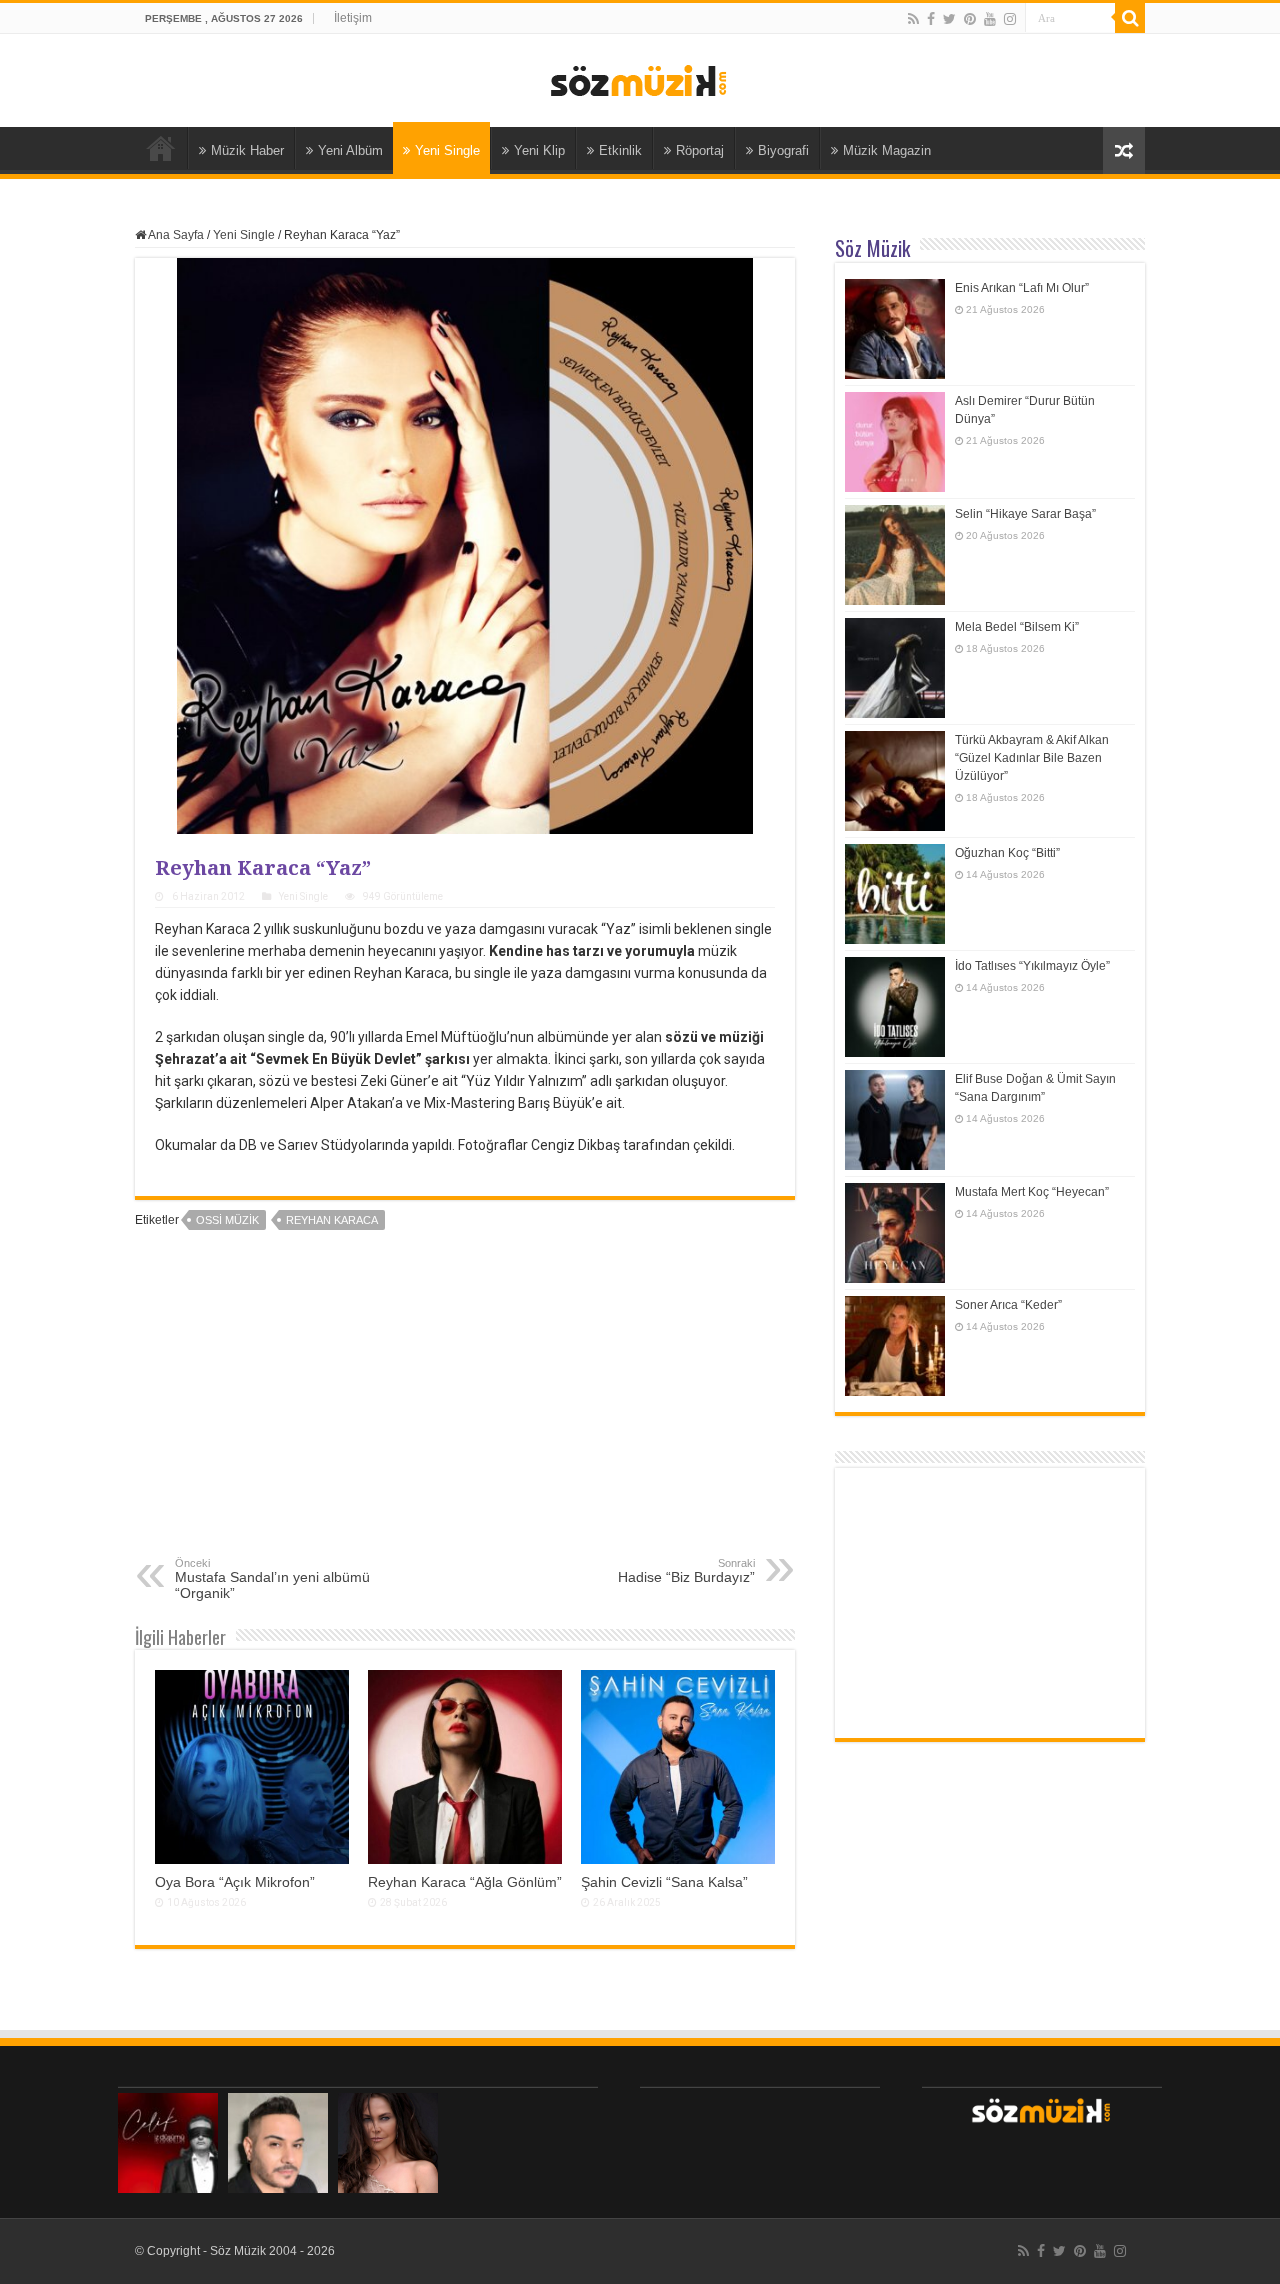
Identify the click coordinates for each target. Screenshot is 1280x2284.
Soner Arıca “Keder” (1008, 1305)
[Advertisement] (465, 1407)
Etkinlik (620, 150)
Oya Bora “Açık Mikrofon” (235, 1882)
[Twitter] (949, 19)
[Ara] (1130, 18)
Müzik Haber (247, 150)
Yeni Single (447, 150)
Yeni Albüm (350, 150)
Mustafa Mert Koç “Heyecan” (1032, 1192)
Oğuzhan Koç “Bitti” (1007, 853)
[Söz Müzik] (640, 79)
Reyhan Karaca (332, 1220)
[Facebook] (931, 19)
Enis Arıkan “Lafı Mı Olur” (1022, 288)
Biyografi (783, 150)
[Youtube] (990, 19)
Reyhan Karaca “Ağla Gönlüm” (465, 1882)
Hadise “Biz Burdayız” (686, 1571)
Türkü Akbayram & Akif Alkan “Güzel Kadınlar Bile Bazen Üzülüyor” (1032, 758)
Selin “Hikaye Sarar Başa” (1025, 514)
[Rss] (913, 19)
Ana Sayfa (161, 148)
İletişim (353, 18)
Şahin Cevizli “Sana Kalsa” (664, 1882)
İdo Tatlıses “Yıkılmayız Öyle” (1032, 966)
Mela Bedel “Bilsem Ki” (1017, 627)
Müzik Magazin (887, 150)
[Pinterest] (970, 19)
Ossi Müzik (227, 1220)
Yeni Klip (539, 150)
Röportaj (700, 150)
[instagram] (1010, 19)
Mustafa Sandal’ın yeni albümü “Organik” (272, 1579)
